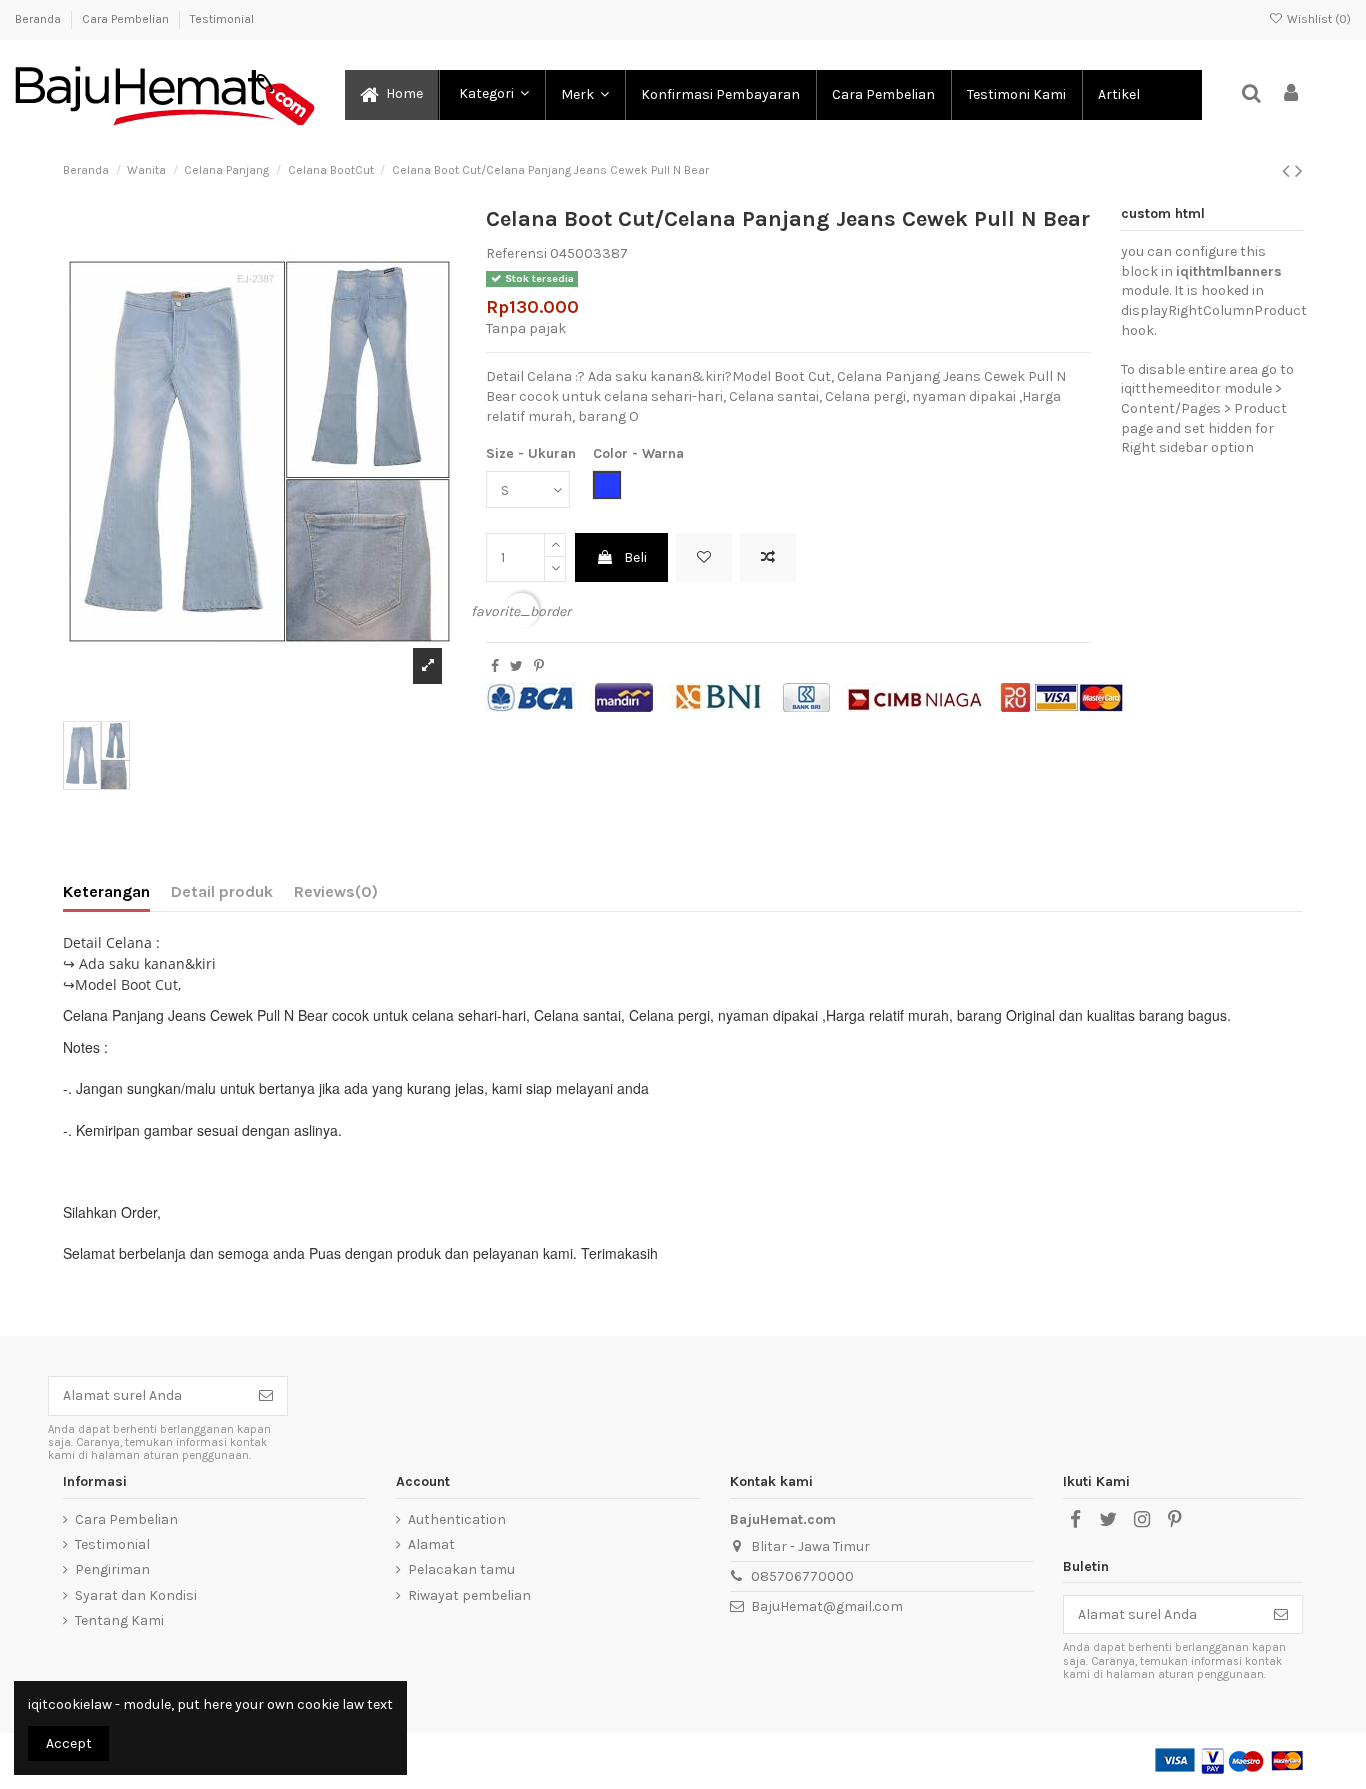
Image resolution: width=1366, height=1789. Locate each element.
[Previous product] (1288, 171)
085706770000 (802, 1576)
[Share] (495, 666)
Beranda (39, 19)
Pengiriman (112, 1569)
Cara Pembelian (127, 19)
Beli (635, 557)
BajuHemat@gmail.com (827, 1606)
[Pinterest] (539, 666)
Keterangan (106, 891)
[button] (491, 95)
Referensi (516, 253)
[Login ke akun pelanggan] (1292, 94)
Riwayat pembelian (469, 1595)
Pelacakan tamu (461, 1569)
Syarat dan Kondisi (136, 1595)
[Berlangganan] (266, 1396)
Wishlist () (1317, 19)
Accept (69, 1743)
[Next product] (1299, 171)
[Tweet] (516, 666)
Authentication (457, 1519)
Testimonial (222, 19)
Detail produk (222, 891)
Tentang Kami (119, 1620)
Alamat (431, 1544)
